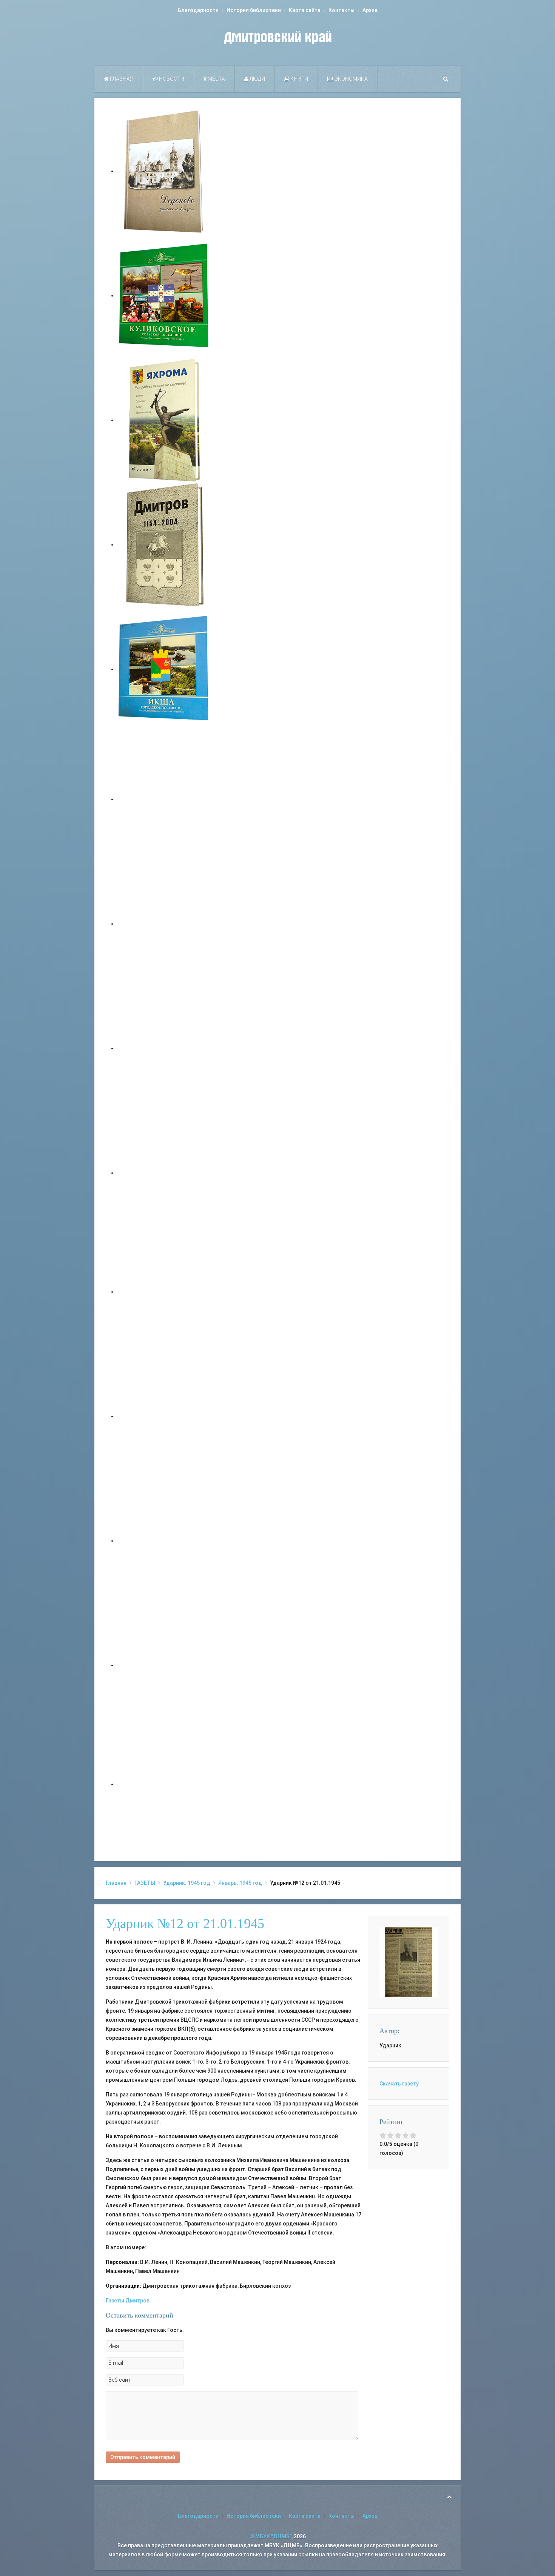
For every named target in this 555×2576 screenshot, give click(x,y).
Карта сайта (305, 10)
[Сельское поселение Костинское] (164, 1048)
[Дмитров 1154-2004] (164, 544)
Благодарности (198, 10)
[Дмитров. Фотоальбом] (164, 1665)
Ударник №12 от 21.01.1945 (185, 1924)
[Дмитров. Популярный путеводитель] (164, 799)
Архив (370, 10)
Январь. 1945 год (240, 1883)
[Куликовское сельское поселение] (164, 295)
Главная (121, 79)
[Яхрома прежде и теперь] (164, 1416)
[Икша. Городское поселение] (164, 669)
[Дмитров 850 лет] (164, 1541)
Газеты (115, 2301)
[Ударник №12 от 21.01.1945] (409, 1962)
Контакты (341, 10)
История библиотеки (254, 10)
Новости (171, 79)
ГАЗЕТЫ (145, 1883)
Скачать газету (399, 2084)
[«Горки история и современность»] (164, 1784)
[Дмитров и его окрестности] (164, 1173)
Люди (257, 79)
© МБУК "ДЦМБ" (271, 2536)
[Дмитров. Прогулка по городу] (164, 924)
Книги (299, 79)
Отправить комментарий (143, 2457)
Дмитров (137, 2301)
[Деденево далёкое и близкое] (164, 171)
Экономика (351, 79)
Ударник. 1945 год (187, 1883)
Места (216, 79)
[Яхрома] (164, 420)
